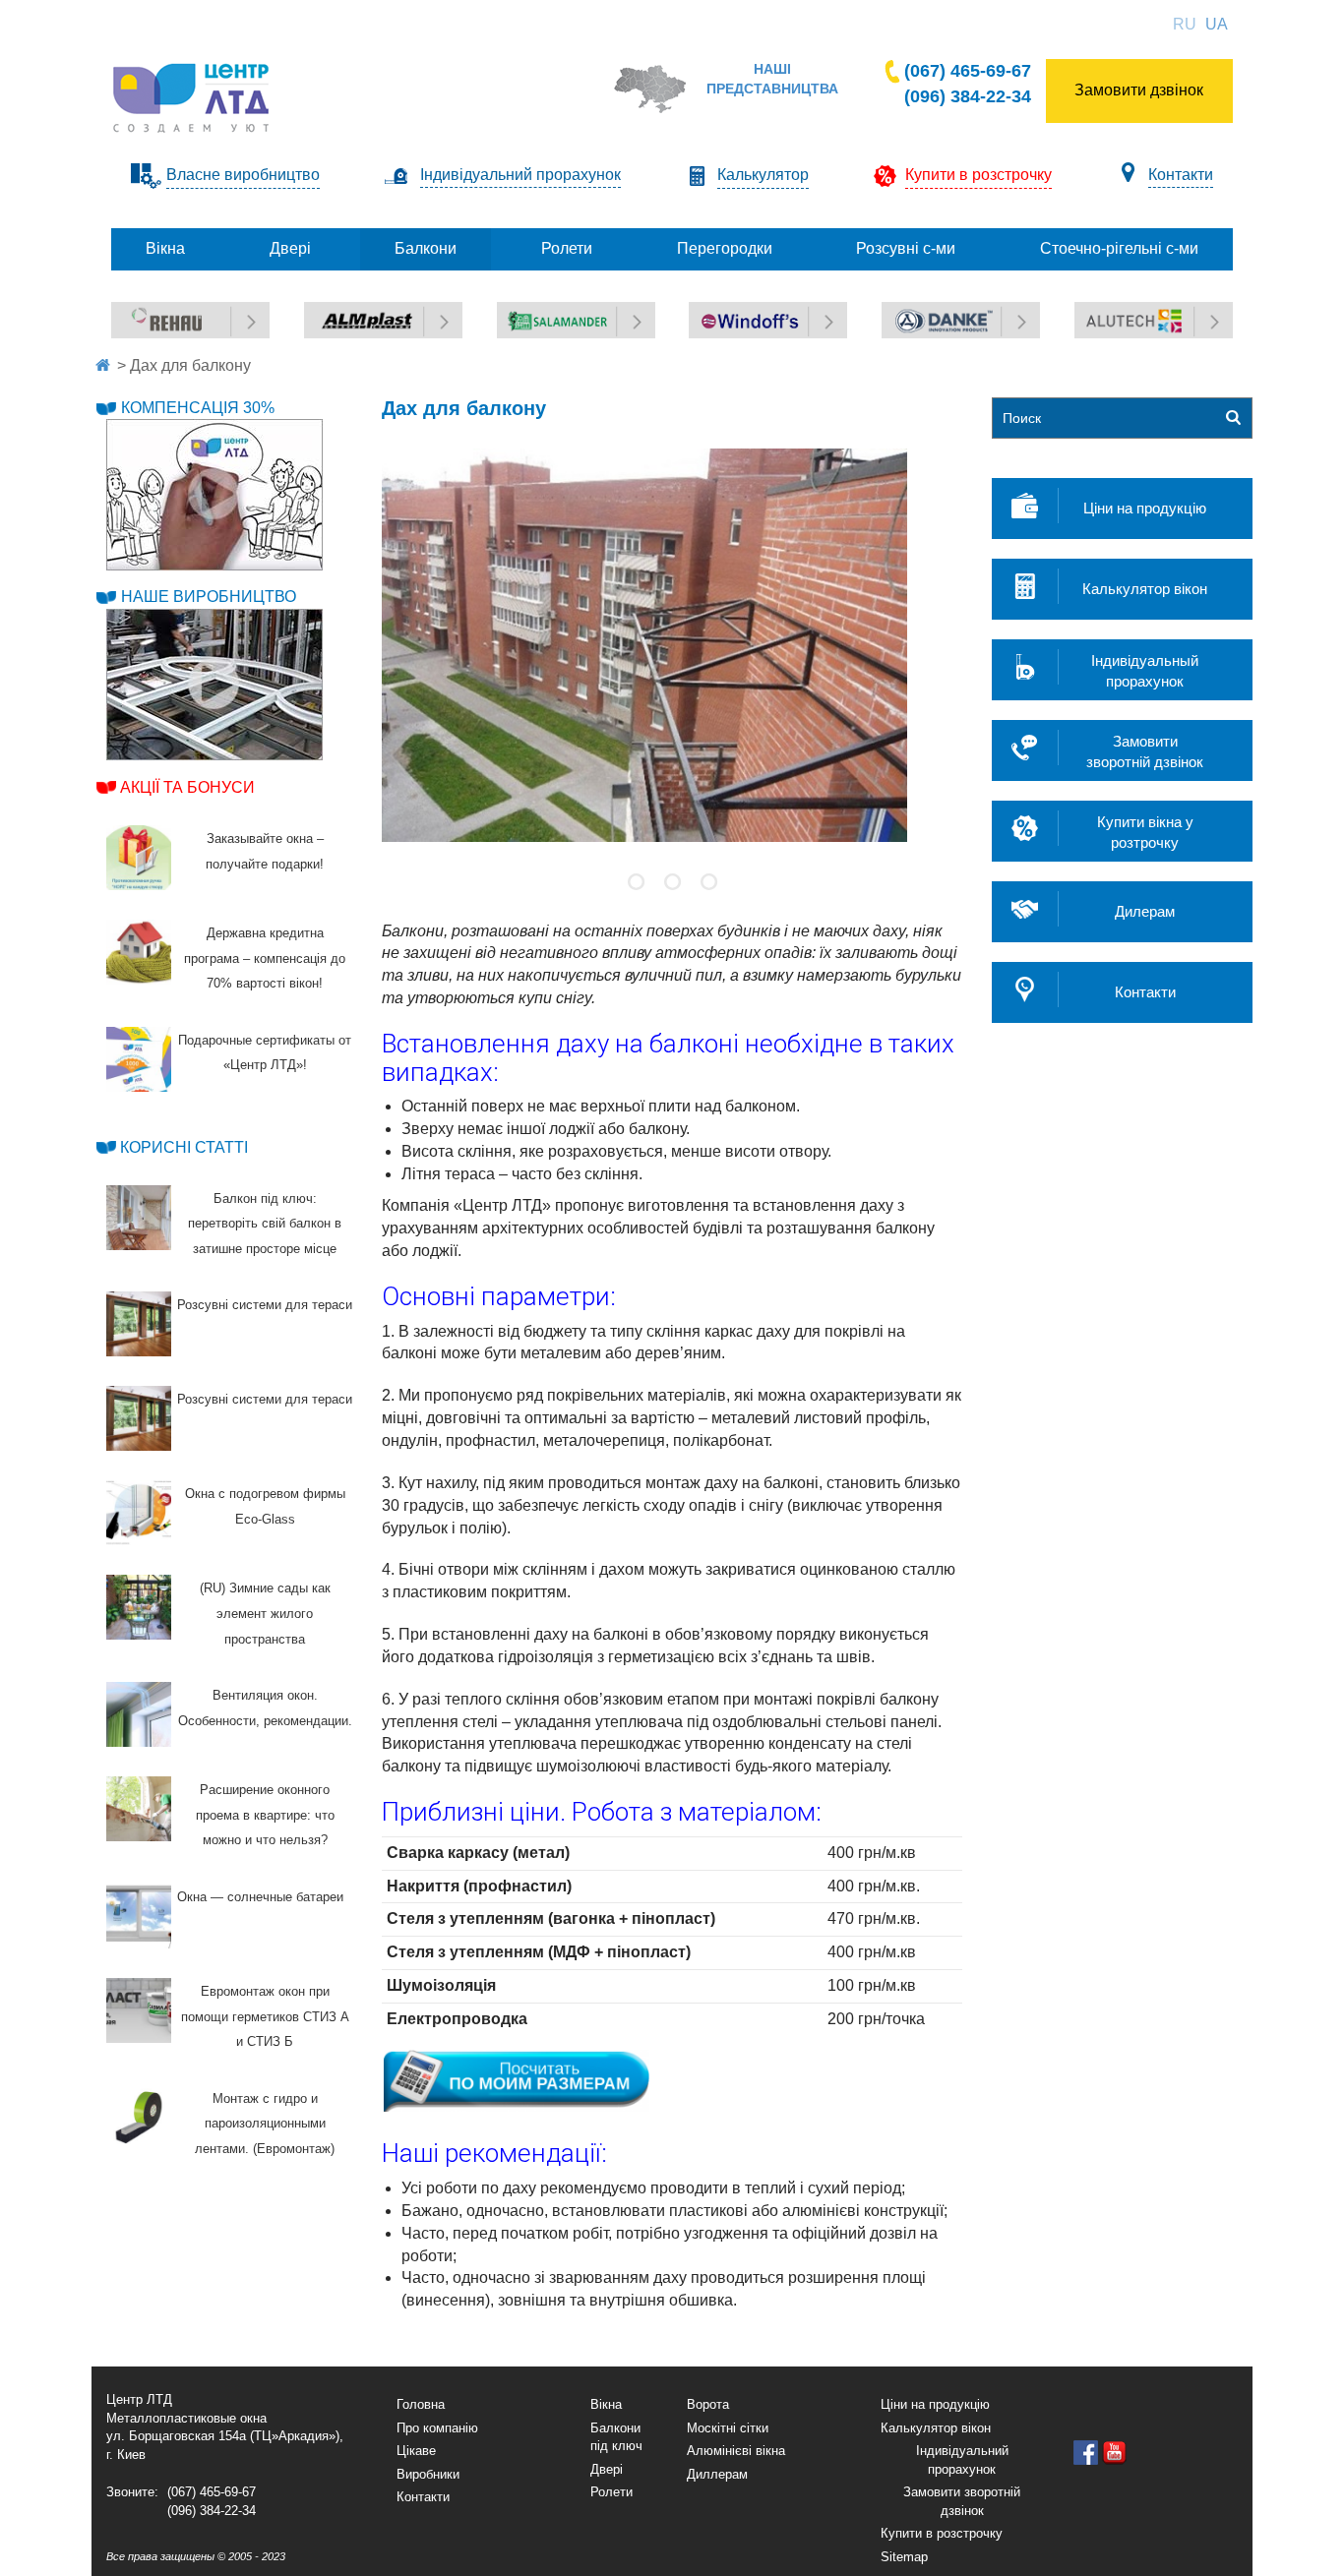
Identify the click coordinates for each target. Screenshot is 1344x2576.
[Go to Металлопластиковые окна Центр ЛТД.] (102, 365)
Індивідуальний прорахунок (520, 175)
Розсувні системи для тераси (265, 1305)
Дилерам (1145, 911)
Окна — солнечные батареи (260, 1897)
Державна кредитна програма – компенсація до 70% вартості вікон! (265, 958)
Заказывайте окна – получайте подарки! (265, 851)
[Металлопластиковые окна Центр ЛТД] (193, 97)
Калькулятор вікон (1145, 589)
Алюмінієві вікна (736, 2451)
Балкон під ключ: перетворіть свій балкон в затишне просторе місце (265, 1224)
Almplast (332, 312)
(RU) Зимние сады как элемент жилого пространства (265, 1613)
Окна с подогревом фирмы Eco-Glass (265, 1506)
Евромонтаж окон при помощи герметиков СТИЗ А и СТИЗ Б (265, 2016)
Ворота (708, 2404)
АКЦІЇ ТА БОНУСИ (187, 787)
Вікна (606, 2404)
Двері (607, 2469)
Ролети (611, 2492)
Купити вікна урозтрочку (1145, 832)
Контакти (1181, 175)
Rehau (132, 312)
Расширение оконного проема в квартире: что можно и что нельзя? (265, 1815)
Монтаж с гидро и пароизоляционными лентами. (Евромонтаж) (265, 2124)
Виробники (428, 2474)
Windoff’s (718, 312)
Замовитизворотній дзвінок (1145, 751)
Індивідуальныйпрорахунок (1145, 671)
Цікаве (416, 2451)
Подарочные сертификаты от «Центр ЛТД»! (265, 1053)
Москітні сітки (728, 2428)
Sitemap (904, 2557)
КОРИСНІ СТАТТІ (184, 1147)
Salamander (536, 312)
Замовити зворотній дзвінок (962, 2501)
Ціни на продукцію (1145, 508)
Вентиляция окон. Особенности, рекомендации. (265, 1708)
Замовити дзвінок (1139, 90)
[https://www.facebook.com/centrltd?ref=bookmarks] (1086, 2453)
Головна (421, 2404)
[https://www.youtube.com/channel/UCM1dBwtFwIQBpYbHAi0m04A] (1114, 2453)
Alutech (1099, 312)
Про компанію (437, 2428)
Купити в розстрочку (942, 2533)
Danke (903, 312)
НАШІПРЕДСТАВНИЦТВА (772, 79)
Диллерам (717, 2474)
